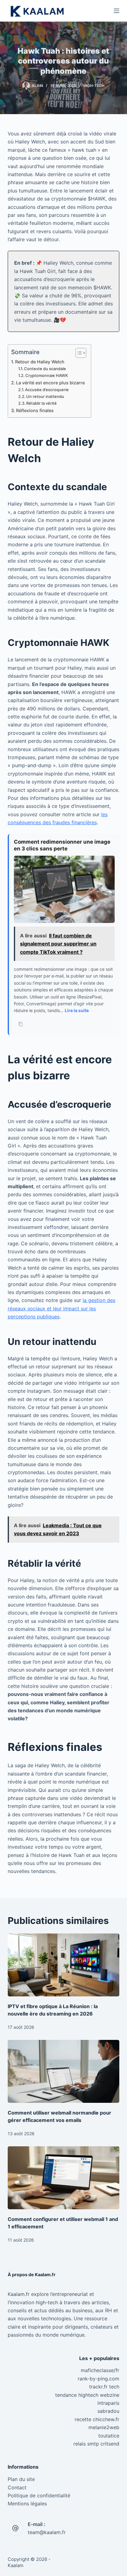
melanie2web (104, 2427)
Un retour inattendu (45, 396)
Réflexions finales (35, 410)
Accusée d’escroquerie (47, 390)
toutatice (109, 2436)
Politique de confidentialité (39, 2495)
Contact (17, 2487)
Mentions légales (27, 2504)
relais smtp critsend (96, 2444)
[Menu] (117, 11)
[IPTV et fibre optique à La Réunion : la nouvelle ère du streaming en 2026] (64, 1965)
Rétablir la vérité (41, 403)
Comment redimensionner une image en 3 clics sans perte (62, 845)
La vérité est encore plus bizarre (50, 383)
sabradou (108, 2411)
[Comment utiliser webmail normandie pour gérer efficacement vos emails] (64, 2071)
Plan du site (21, 2479)
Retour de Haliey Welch (40, 362)
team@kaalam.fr (47, 2532)
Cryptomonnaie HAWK (47, 375)
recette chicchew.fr (97, 2419)
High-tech (94, 86)
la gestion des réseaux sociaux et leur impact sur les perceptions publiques (61, 1308)
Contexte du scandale (45, 369)
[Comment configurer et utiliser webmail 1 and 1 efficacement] (64, 2178)
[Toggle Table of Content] (78, 353)
